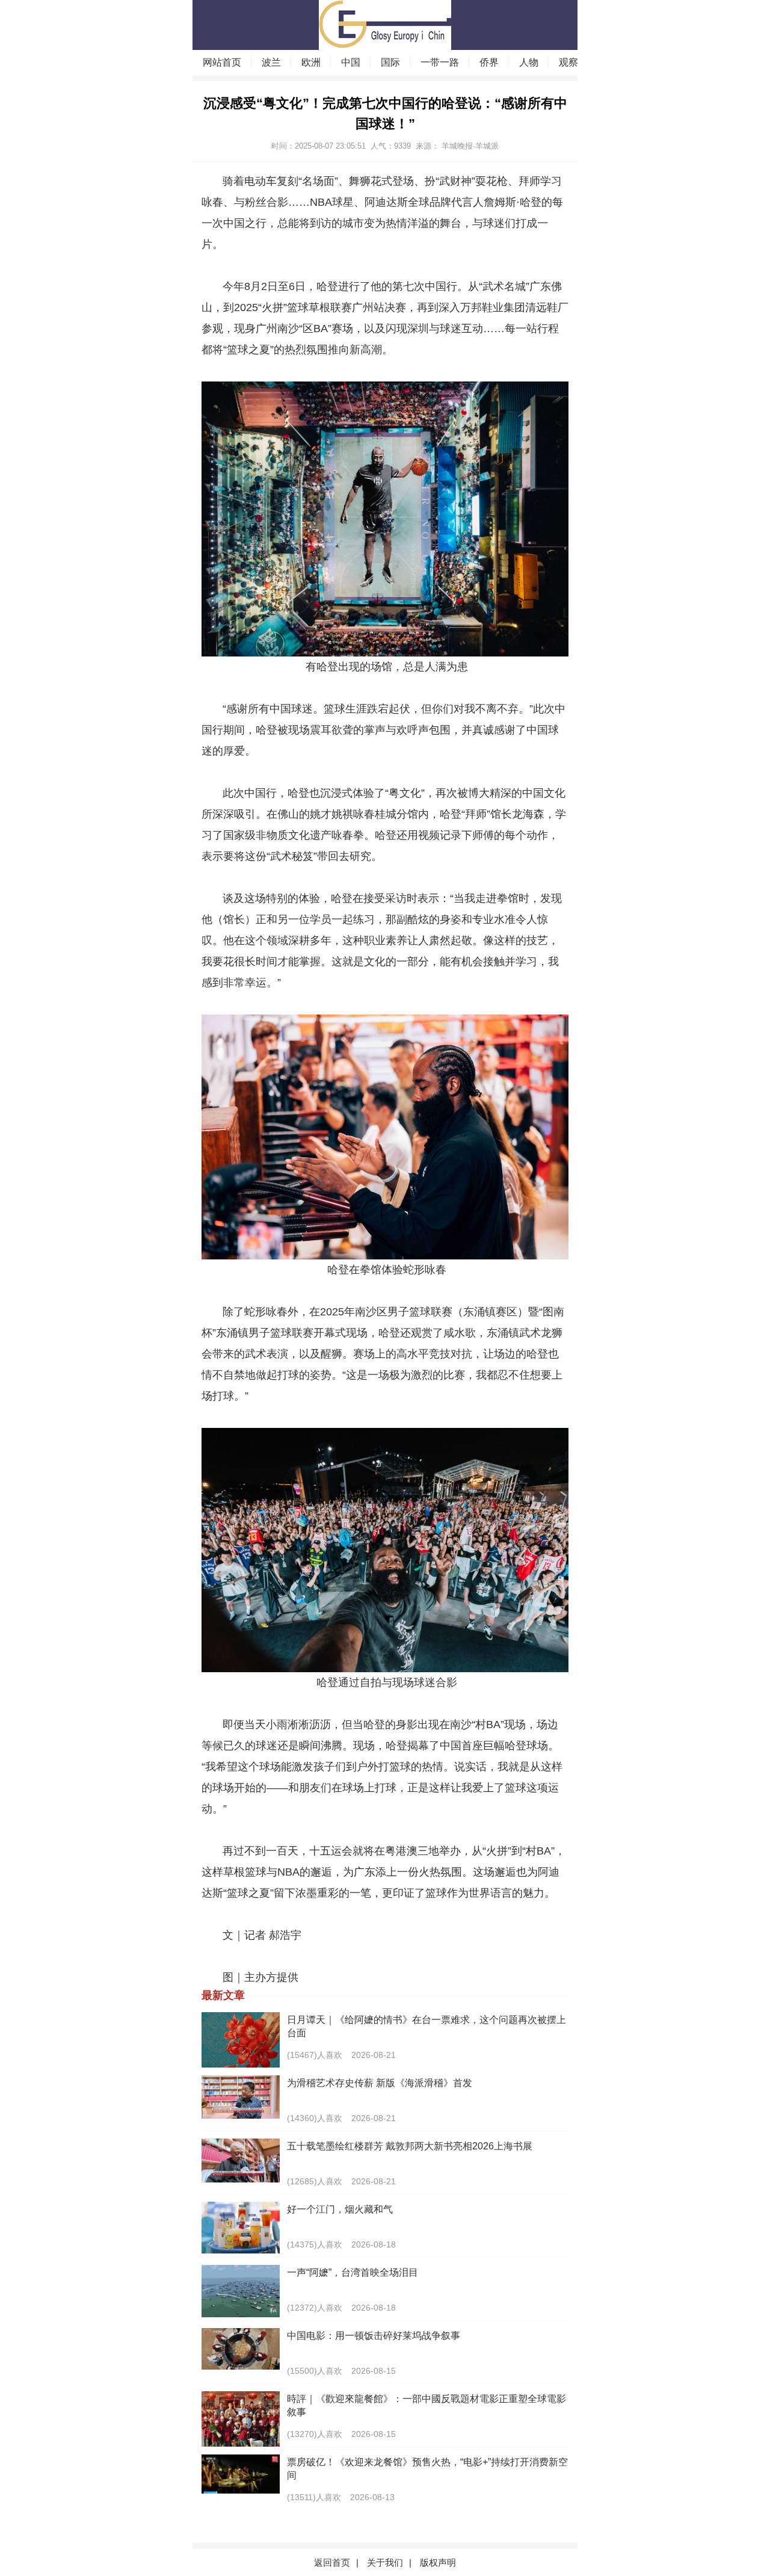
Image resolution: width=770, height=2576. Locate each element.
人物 (529, 62)
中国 (351, 62)
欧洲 (311, 62)
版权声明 (438, 2562)
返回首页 (332, 2562)
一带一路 (440, 62)
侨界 (489, 62)
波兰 (271, 62)
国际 (390, 62)
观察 (568, 62)
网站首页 (222, 62)
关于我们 (385, 2562)
